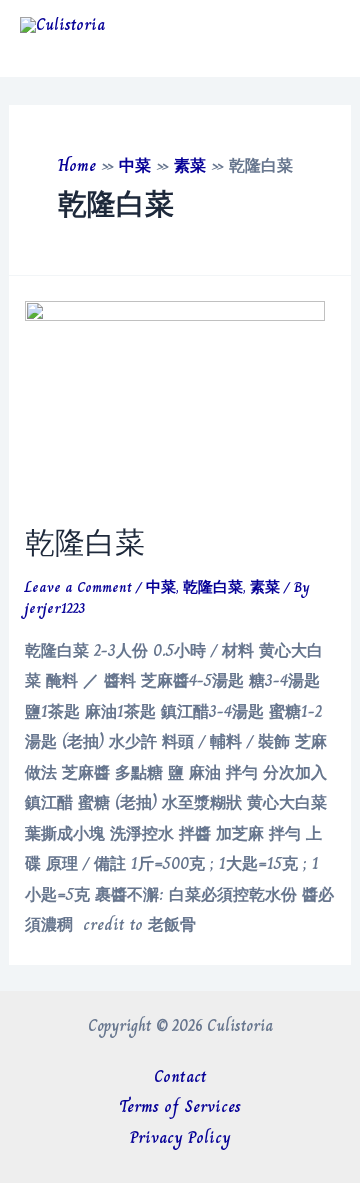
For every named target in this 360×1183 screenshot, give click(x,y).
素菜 (190, 165)
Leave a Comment (78, 587)
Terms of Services (180, 1106)
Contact (180, 1076)
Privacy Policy (180, 1137)
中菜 (135, 165)
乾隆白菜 (85, 543)
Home (77, 165)
